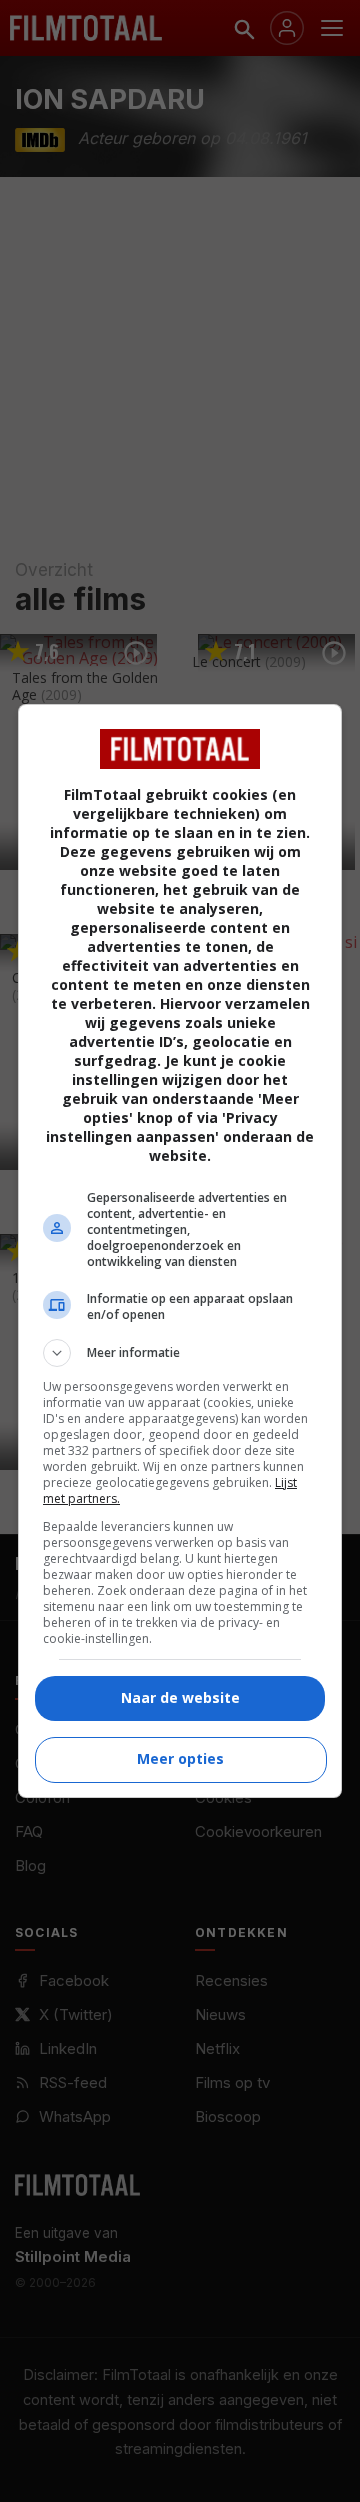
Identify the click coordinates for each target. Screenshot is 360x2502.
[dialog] (180, 1251)
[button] (180, 1353)
